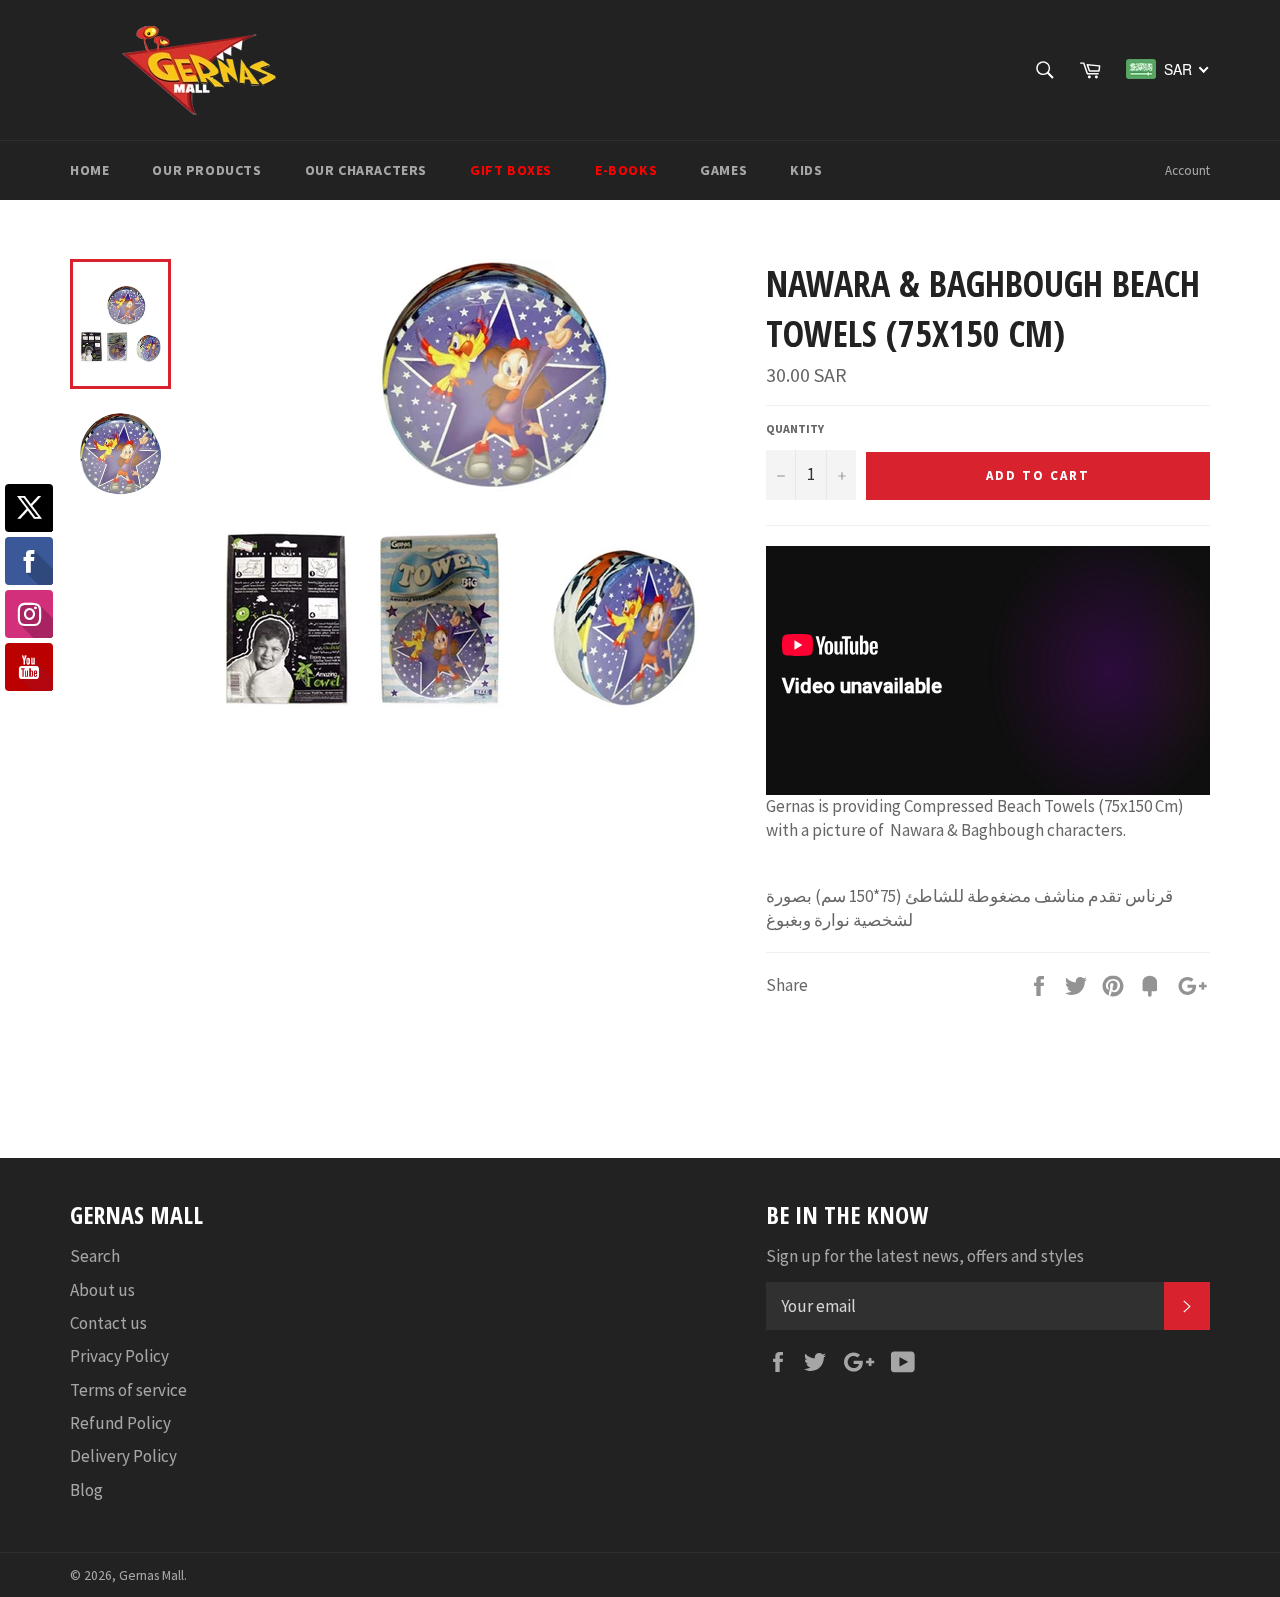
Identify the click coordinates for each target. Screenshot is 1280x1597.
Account (1187, 170)
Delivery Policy (123, 1456)
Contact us (108, 1323)
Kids (806, 170)
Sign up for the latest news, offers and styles (925, 1256)
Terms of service (128, 1390)
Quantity (795, 428)
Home (89, 170)
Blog (86, 1490)
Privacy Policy (119, 1356)
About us (102, 1290)
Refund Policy (120, 1423)
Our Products (206, 170)
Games (723, 170)
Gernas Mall (151, 1575)
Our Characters (366, 170)
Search (95, 1256)
